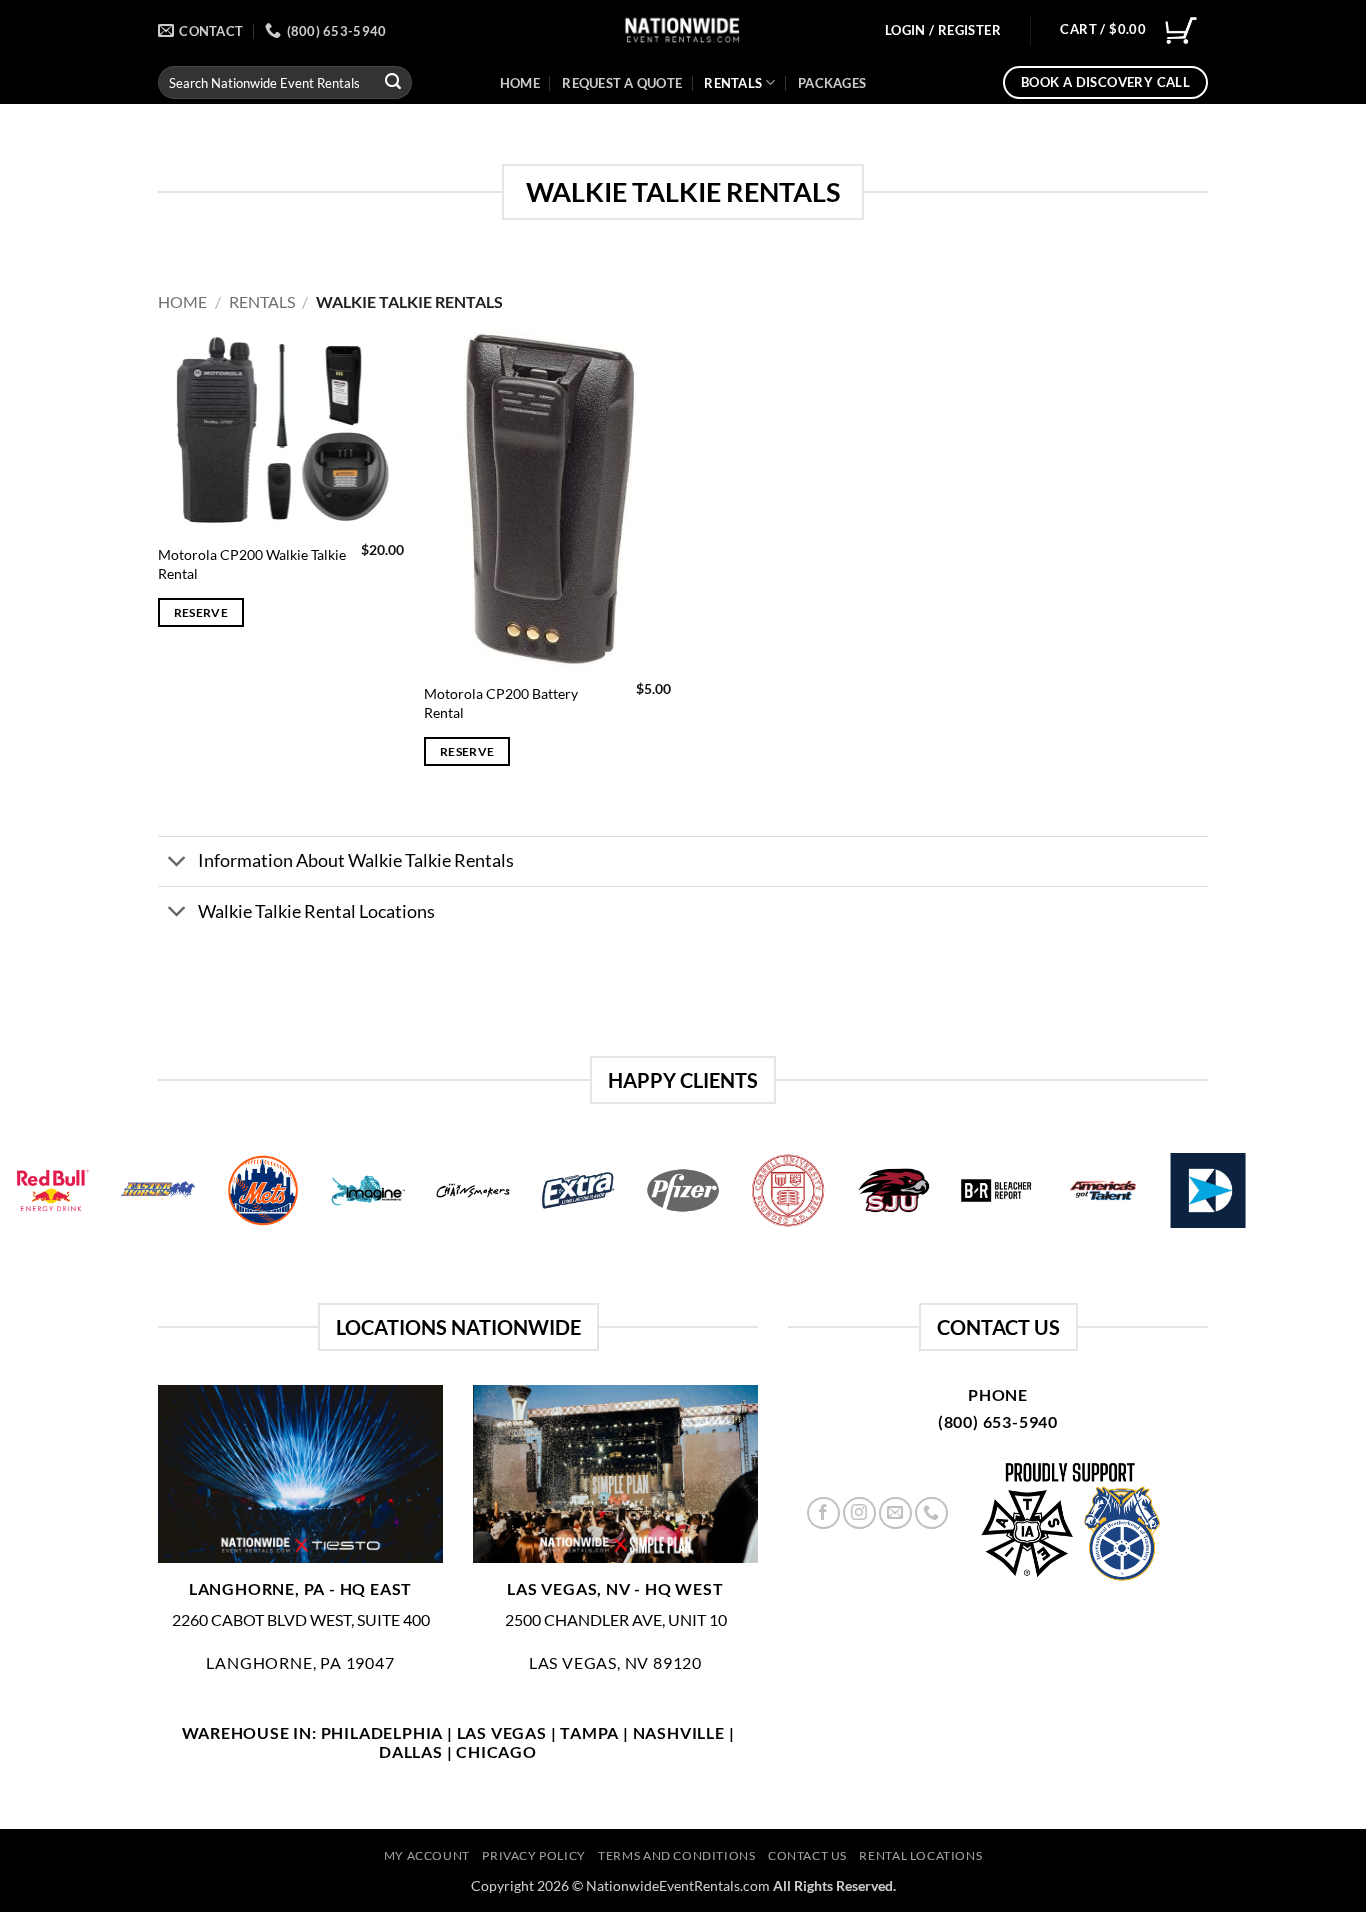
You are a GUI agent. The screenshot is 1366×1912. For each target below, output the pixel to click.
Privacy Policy (534, 1855)
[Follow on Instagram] (859, 1513)
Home (520, 83)
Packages (832, 83)
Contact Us (807, 1855)
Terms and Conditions (676, 1855)
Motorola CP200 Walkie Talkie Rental (252, 564)
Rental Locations (920, 1855)
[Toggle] (177, 863)
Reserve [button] (201, 612)
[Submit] (393, 83)
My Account (427, 1855)
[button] (943, 30)
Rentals (733, 83)
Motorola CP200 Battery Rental (501, 703)
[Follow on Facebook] (823, 1513)
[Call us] (931, 1513)
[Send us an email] (895, 1513)
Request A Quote (622, 83)
